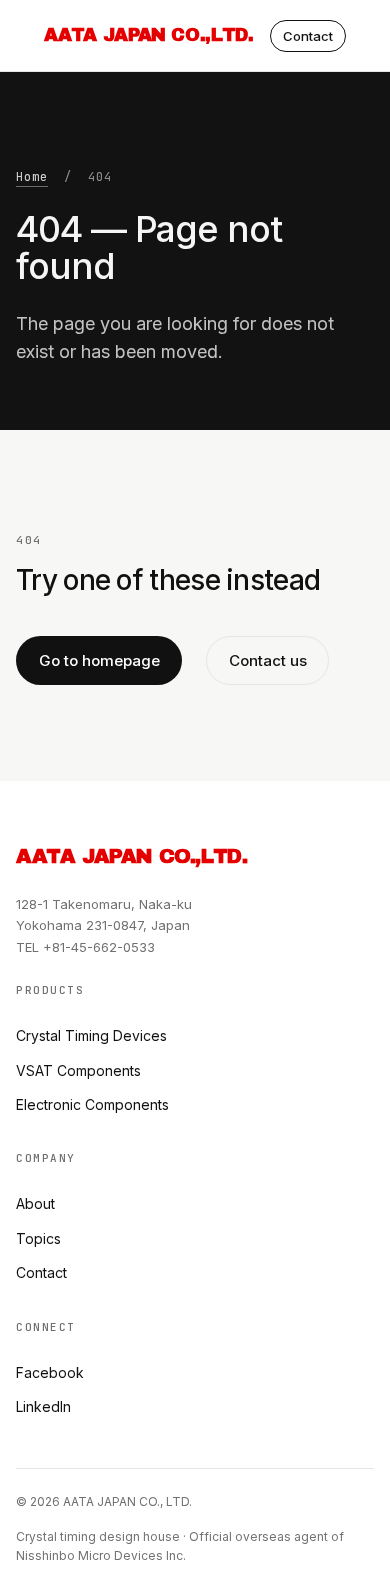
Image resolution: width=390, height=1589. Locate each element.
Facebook (50, 1372)
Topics (38, 1238)
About (35, 1203)
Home (32, 177)
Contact (308, 36)
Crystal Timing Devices (91, 1035)
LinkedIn (43, 1406)
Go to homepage (99, 660)
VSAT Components (78, 1070)
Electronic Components (92, 1104)
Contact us (268, 660)
